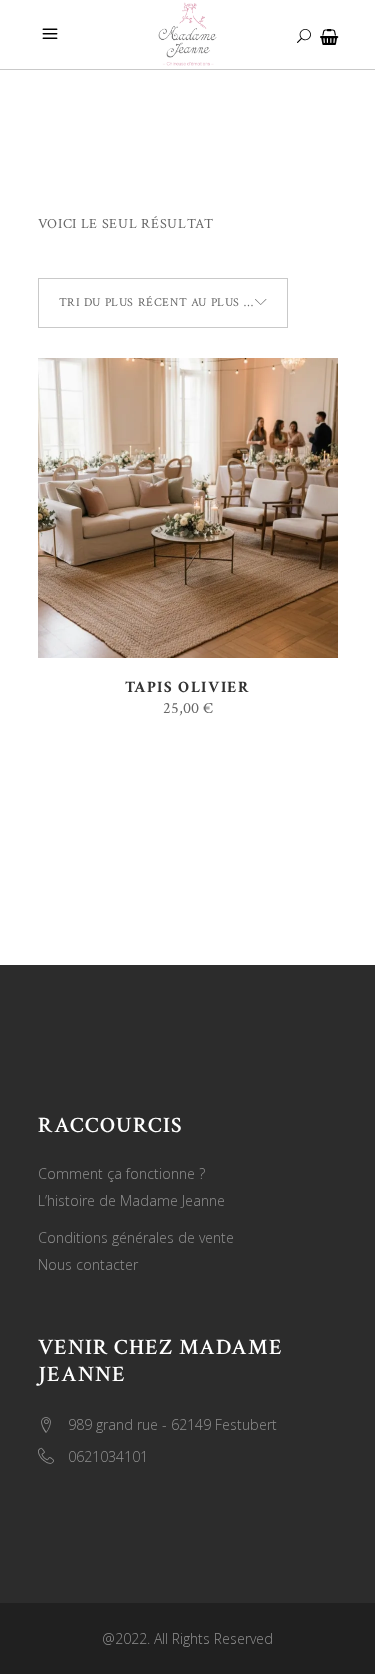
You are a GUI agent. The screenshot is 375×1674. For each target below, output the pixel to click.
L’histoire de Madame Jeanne (131, 1200)
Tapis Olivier (188, 687)
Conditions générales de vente (136, 1237)
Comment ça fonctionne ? (121, 1173)
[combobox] (163, 303)
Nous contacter (88, 1264)
